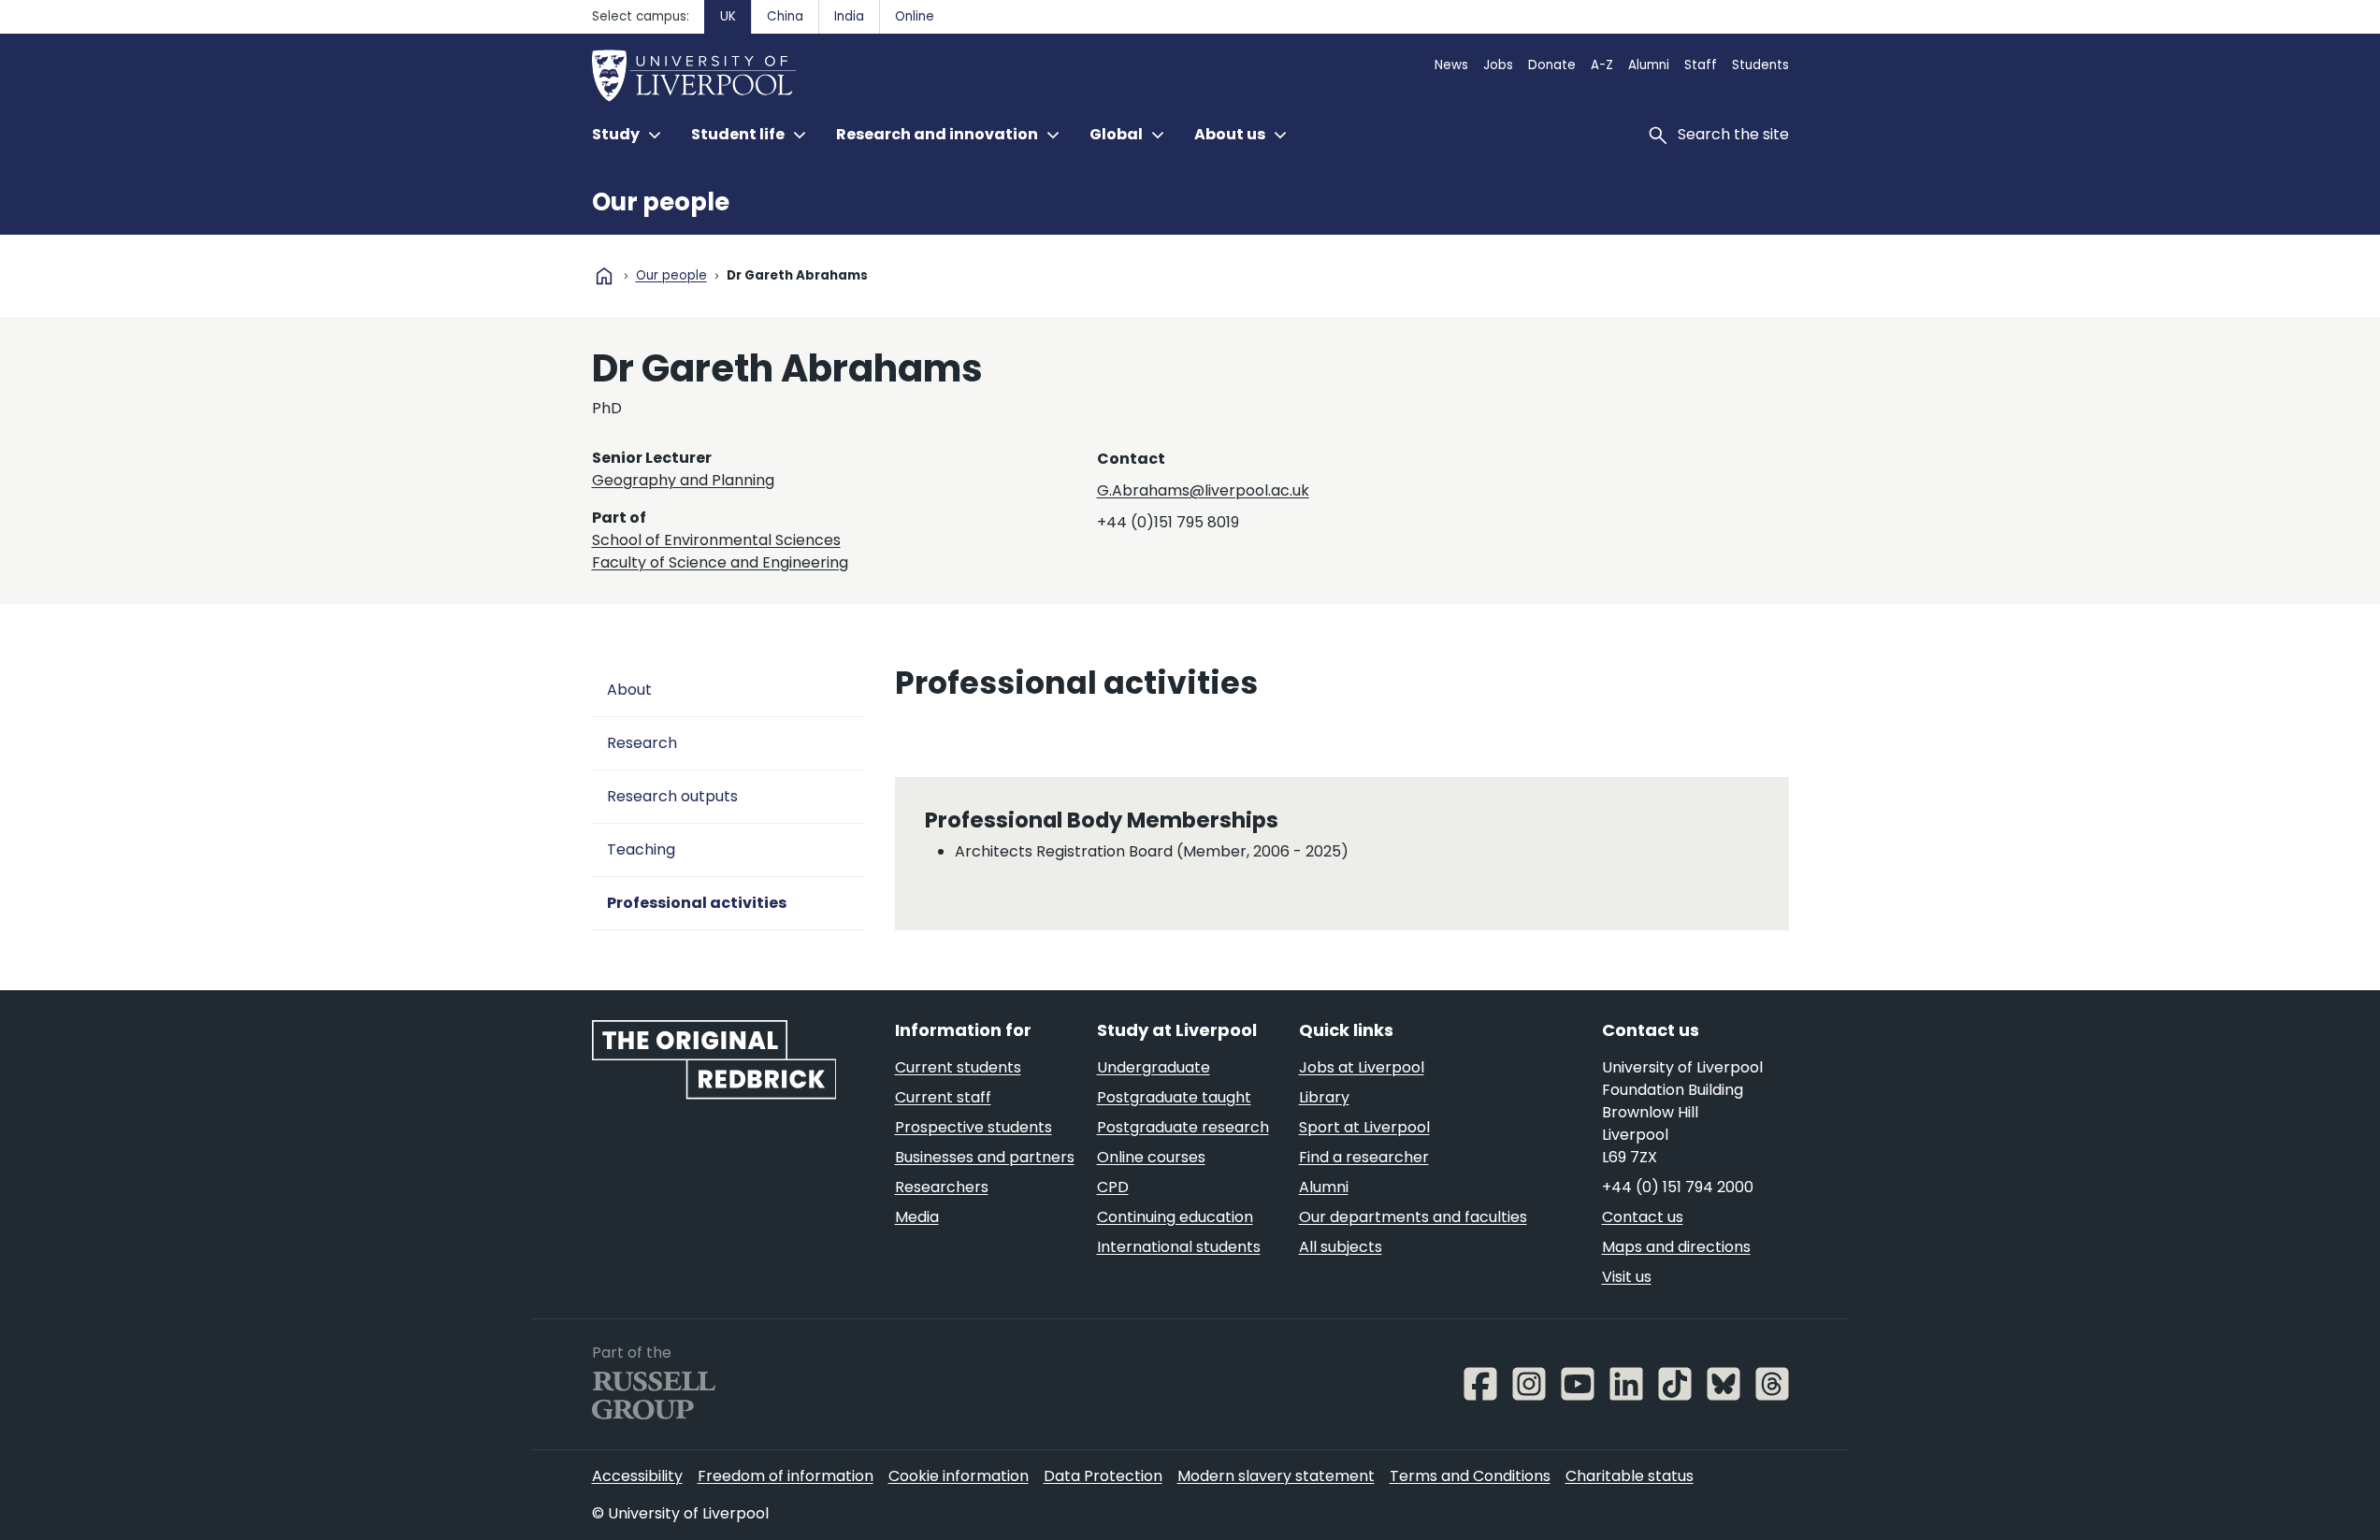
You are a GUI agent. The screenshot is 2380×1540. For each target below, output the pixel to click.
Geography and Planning (683, 480)
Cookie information (959, 1476)
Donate (1552, 65)
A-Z (1602, 65)
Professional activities (697, 903)
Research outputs (672, 796)
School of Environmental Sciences (716, 540)
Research (642, 743)
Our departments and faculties (1413, 1217)
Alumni (1649, 65)
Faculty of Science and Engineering (720, 562)
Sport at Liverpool (1364, 1127)
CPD (1113, 1187)
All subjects (1341, 1247)
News (1451, 65)
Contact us (1643, 1217)
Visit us (1627, 1277)
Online (915, 16)
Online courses (1151, 1157)
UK (728, 16)
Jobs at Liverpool (1362, 1067)
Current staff (943, 1097)
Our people (661, 202)
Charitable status (1630, 1476)
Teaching (641, 849)
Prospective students (974, 1127)
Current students (958, 1067)
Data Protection (1103, 1476)
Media (917, 1217)
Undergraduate (1154, 1067)
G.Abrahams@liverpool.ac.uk (1203, 490)
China (785, 16)
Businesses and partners (985, 1157)
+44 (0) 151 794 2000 (1678, 1187)
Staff (1701, 65)
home (604, 276)
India (849, 16)
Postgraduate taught (1174, 1097)
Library (1324, 1097)
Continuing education (1175, 1217)
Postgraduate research (1183, 1127)
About (629, 690)
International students (1179, 1247)
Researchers (942, 1187)
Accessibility (637, 1476)
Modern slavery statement (1276, 1476)
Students (1760, 65)
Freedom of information (786, 1476)
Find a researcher (1364, 1157)
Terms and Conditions (1470, 1476)
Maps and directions (1676, 1247)
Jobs (1498, 65)
